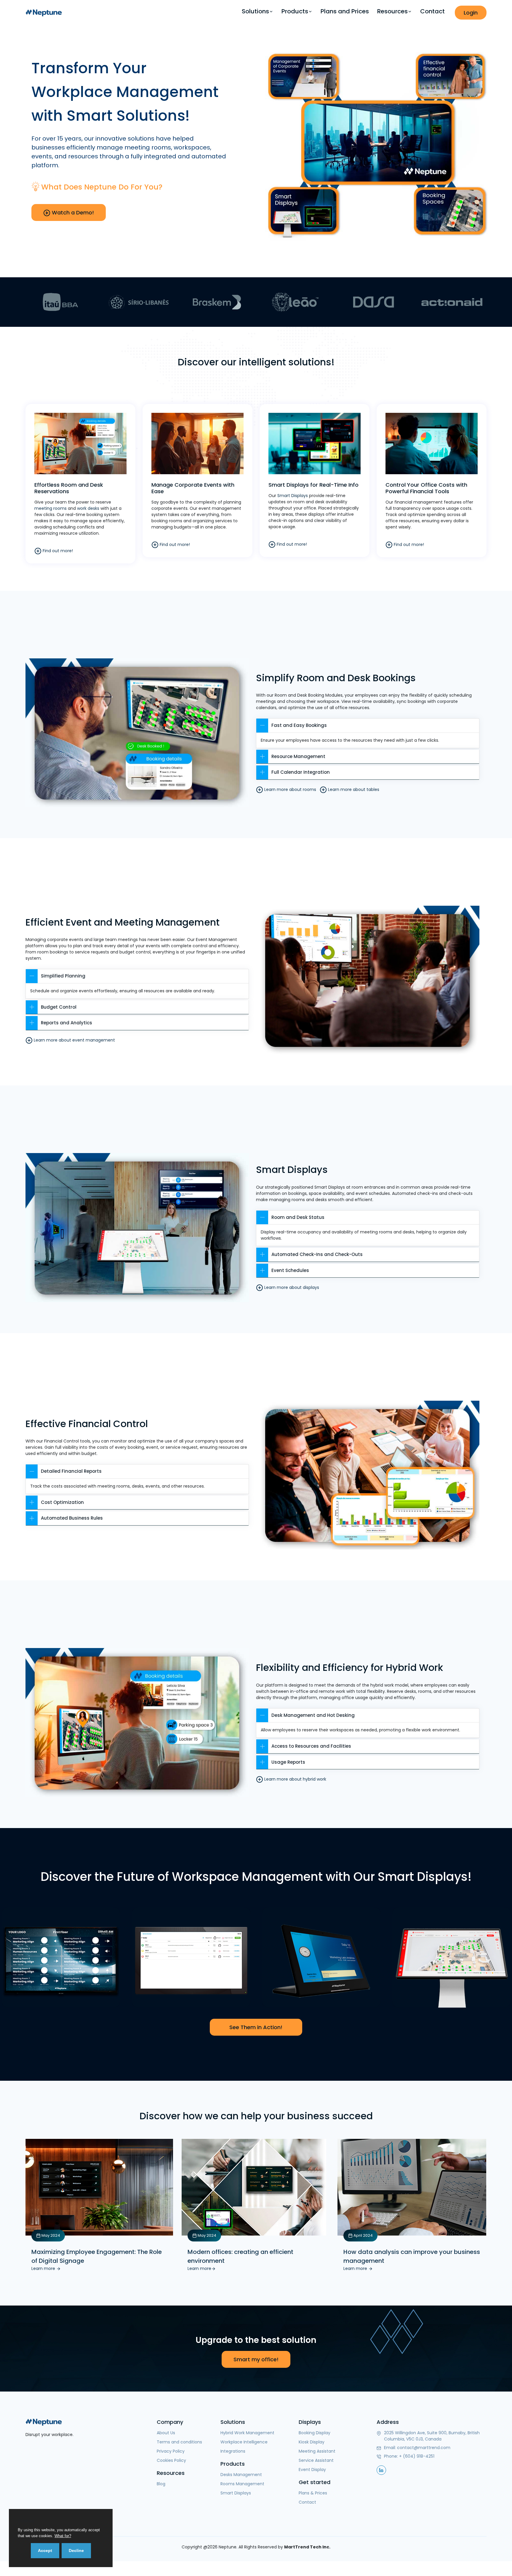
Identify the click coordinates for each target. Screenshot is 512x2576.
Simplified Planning (63, 976)
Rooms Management (242, 2484)
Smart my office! (256, 2359)
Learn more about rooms (290, 789)
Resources (392, 11)
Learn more (44, 2268)
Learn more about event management (74, 1040)
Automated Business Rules (72, 1518)
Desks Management (241, 2475)
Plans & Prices (313, 2493)
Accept (45, 2550)
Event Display (312, 2470)
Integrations (233, 2451)
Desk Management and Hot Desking (313, 1715)
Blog (161, 2484)
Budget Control (59, 1007)
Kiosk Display (312, 2442)
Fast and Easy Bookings (299, 725)
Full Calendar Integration (301, 772)
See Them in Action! (256, 2027)
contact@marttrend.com (424, 2448)
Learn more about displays (291, 1287)
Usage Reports (288, 1762)
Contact (432, 11)
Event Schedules (290, 1270)
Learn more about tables (353, 789)
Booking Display (315, 2433)
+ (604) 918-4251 (417, 2456)
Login (471, 13)
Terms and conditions (179, 2442)
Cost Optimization (62, 1502)
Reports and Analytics (67, 1023)
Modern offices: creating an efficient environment (240, 2256)
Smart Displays (293, 496)
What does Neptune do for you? (102, 187)
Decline (76, 2550)
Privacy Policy (171, 2451)
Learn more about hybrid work (295, 1779)
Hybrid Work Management (247, 2433)
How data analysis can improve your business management (412, 2256)
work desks (88, 508)
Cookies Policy (171, 2460)
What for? (63, 2536)
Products (295, 11)
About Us (166, 2433)
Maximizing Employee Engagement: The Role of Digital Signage (97, 2256)
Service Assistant (316, 2460)
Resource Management (298, 756)
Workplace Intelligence (244, 2442)
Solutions (255, 11)
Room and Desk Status (298, 1217)
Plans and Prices (345, 11)
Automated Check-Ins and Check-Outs (317, 1254)
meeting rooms (51, 508)
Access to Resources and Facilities (311, 1746)
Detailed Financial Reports (71, 1471)
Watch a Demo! (72, 212)
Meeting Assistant (317, 2451)
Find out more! (57, 550)
